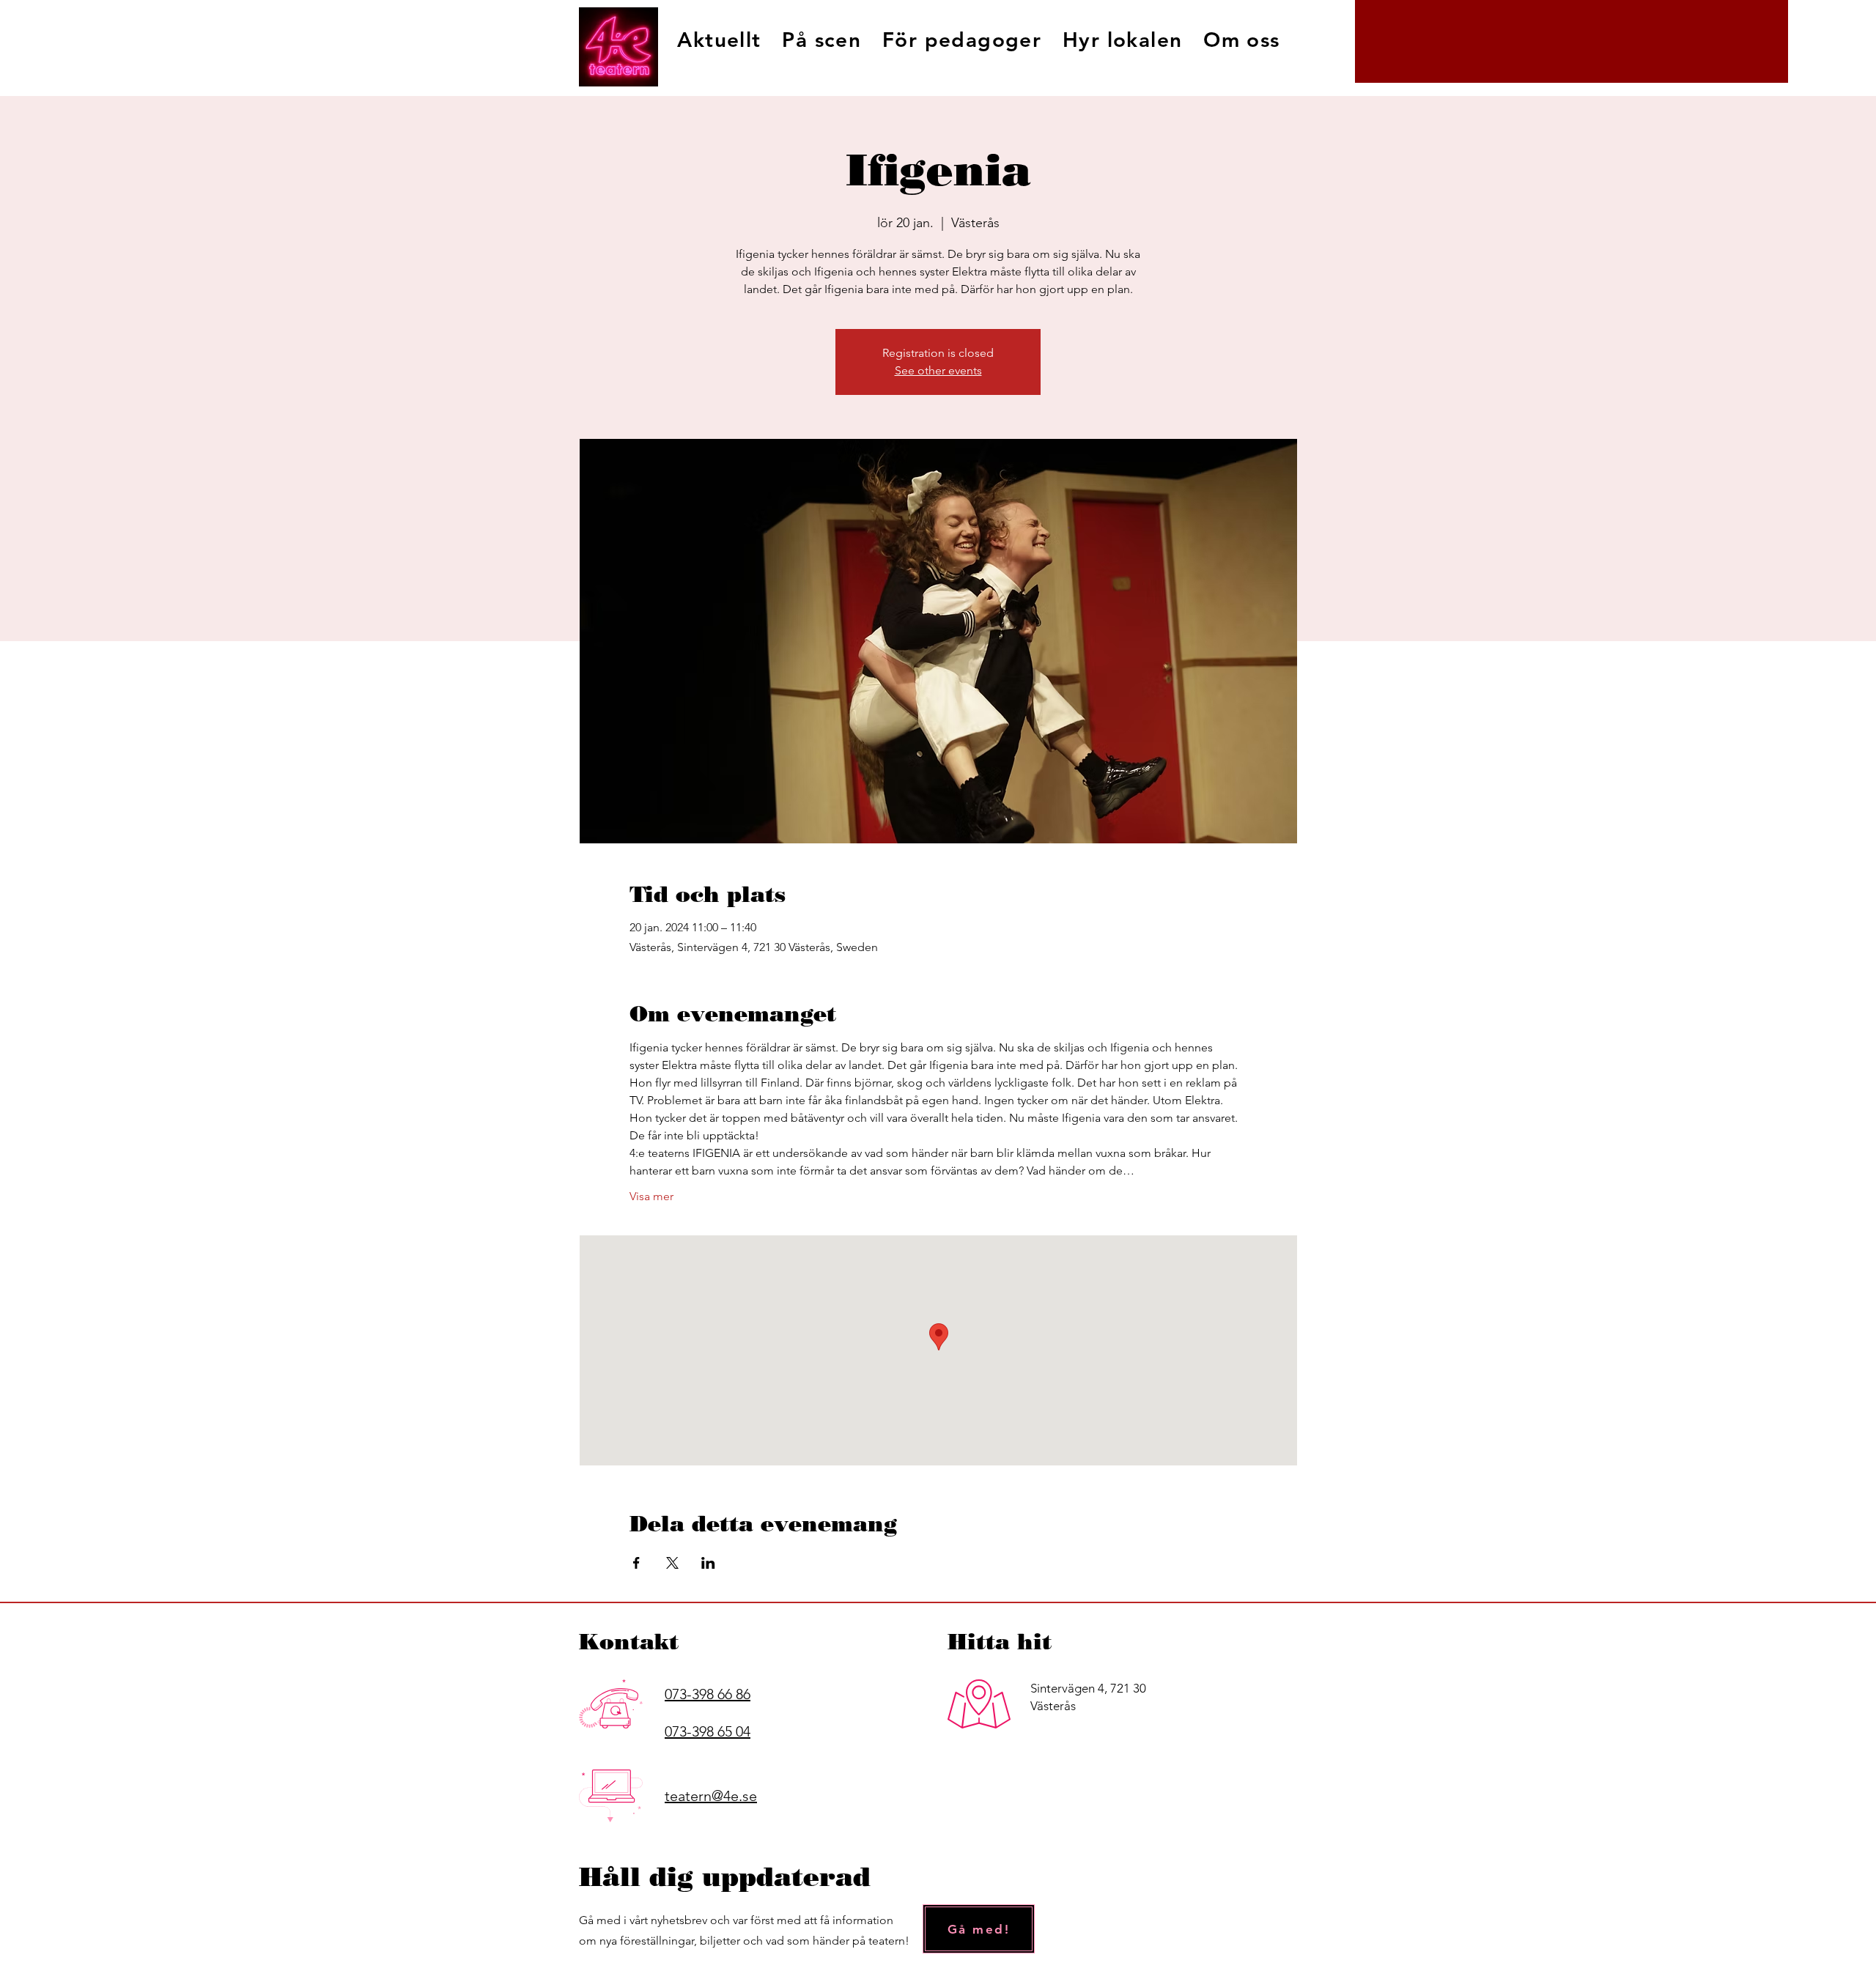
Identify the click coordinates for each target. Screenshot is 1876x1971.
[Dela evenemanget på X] (672, 1563)
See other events (938, 370)
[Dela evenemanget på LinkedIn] (708, 1563)
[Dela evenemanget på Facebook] (636, 1563)
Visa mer (651, 1196)
